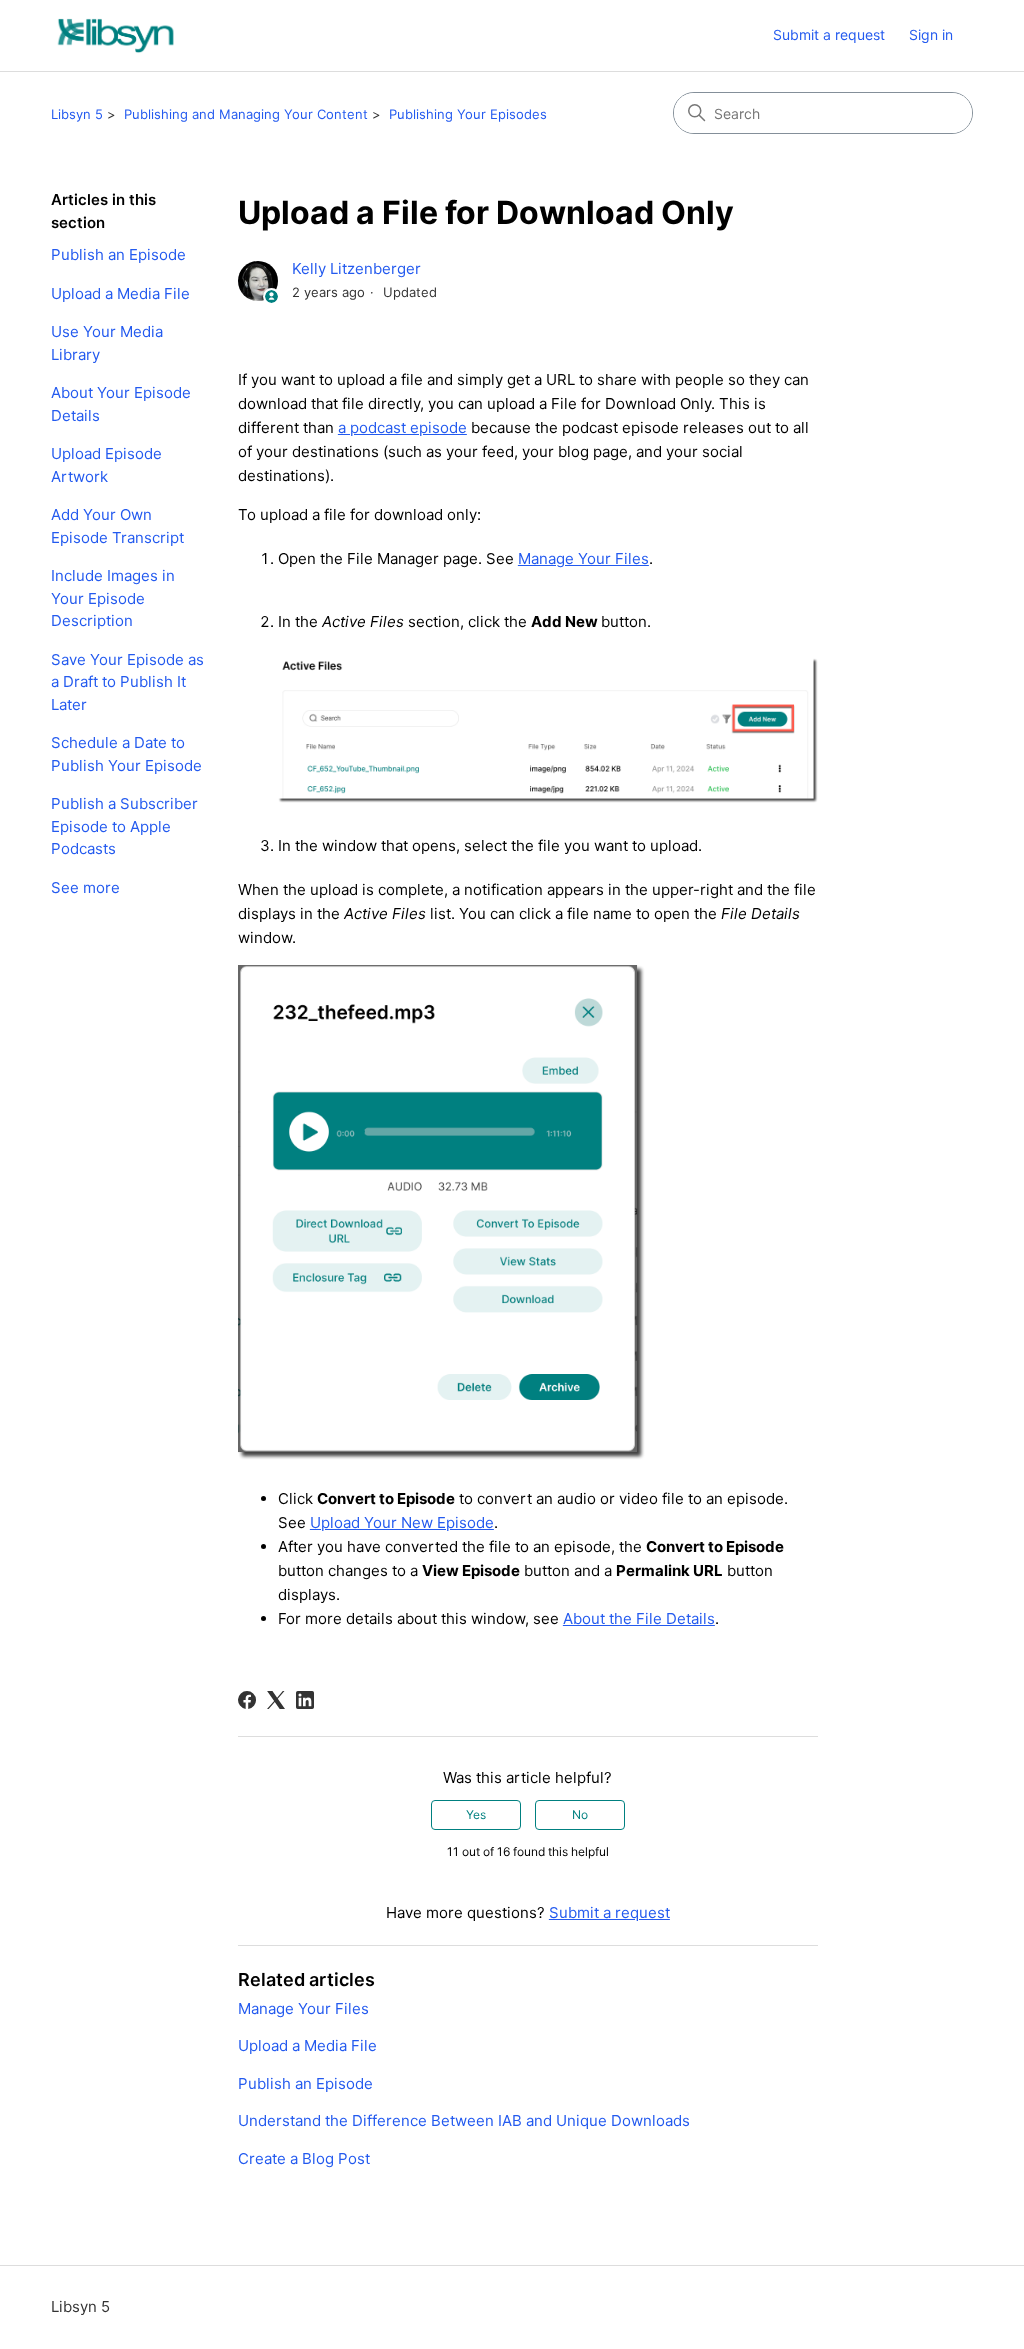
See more (85, 887)
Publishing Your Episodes (468, 114)
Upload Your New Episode (402, 1522)
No (580, 1814)
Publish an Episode (118, 254)
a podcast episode (402, 427)
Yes (476, 1814)
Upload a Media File (120, 293)
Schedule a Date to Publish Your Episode (126, 754)
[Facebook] (247, 1700)
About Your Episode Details (121, 404)
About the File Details (639, 1618)
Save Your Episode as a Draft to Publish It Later (127, 682)
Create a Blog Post (304, 2158)
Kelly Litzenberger (356, 268)
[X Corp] (276, 1700)
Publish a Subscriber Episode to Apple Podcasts (124, 826)
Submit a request (829, 34)
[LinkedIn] (305, 1700)
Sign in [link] (931, 34)
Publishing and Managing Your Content (246, 114)
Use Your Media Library (107, 343)
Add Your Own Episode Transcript (117, 526)
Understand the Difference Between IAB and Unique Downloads (464, 2120)
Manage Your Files (583, 558)
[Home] (116, 35)
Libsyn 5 (77, 114)
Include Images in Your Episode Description (113, 598)
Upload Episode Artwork (106, 465)
